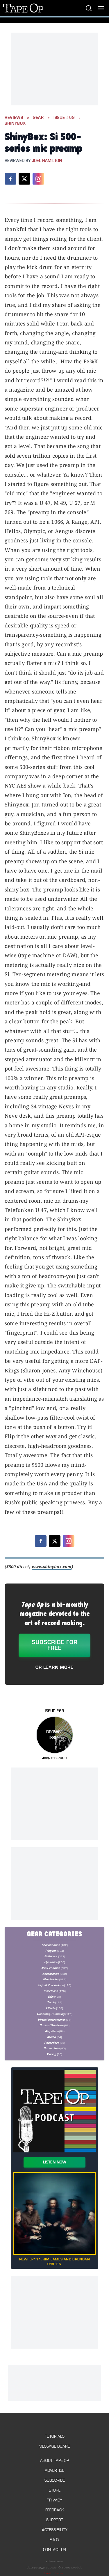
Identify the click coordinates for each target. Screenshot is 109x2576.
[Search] (89, 8)
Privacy (54, 2500)
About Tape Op (54, 2461)
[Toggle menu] (101, 8)
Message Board (54, 2446)
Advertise (54, 2470)
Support (55, 2520)
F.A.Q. (55, 2540)
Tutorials (55, 2436)
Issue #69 (64, 118)
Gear (38, 118)
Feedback (55, 2510)
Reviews (14, 118)
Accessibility (55, 2530)
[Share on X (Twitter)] (24, 179)
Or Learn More (54, 1667)
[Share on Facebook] (10, 179)
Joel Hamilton (47, 161)
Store (55, 2490)
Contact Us (54, 2550)
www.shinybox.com (52, 1566)
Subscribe (55, 2480)
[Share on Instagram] (38, 179)
